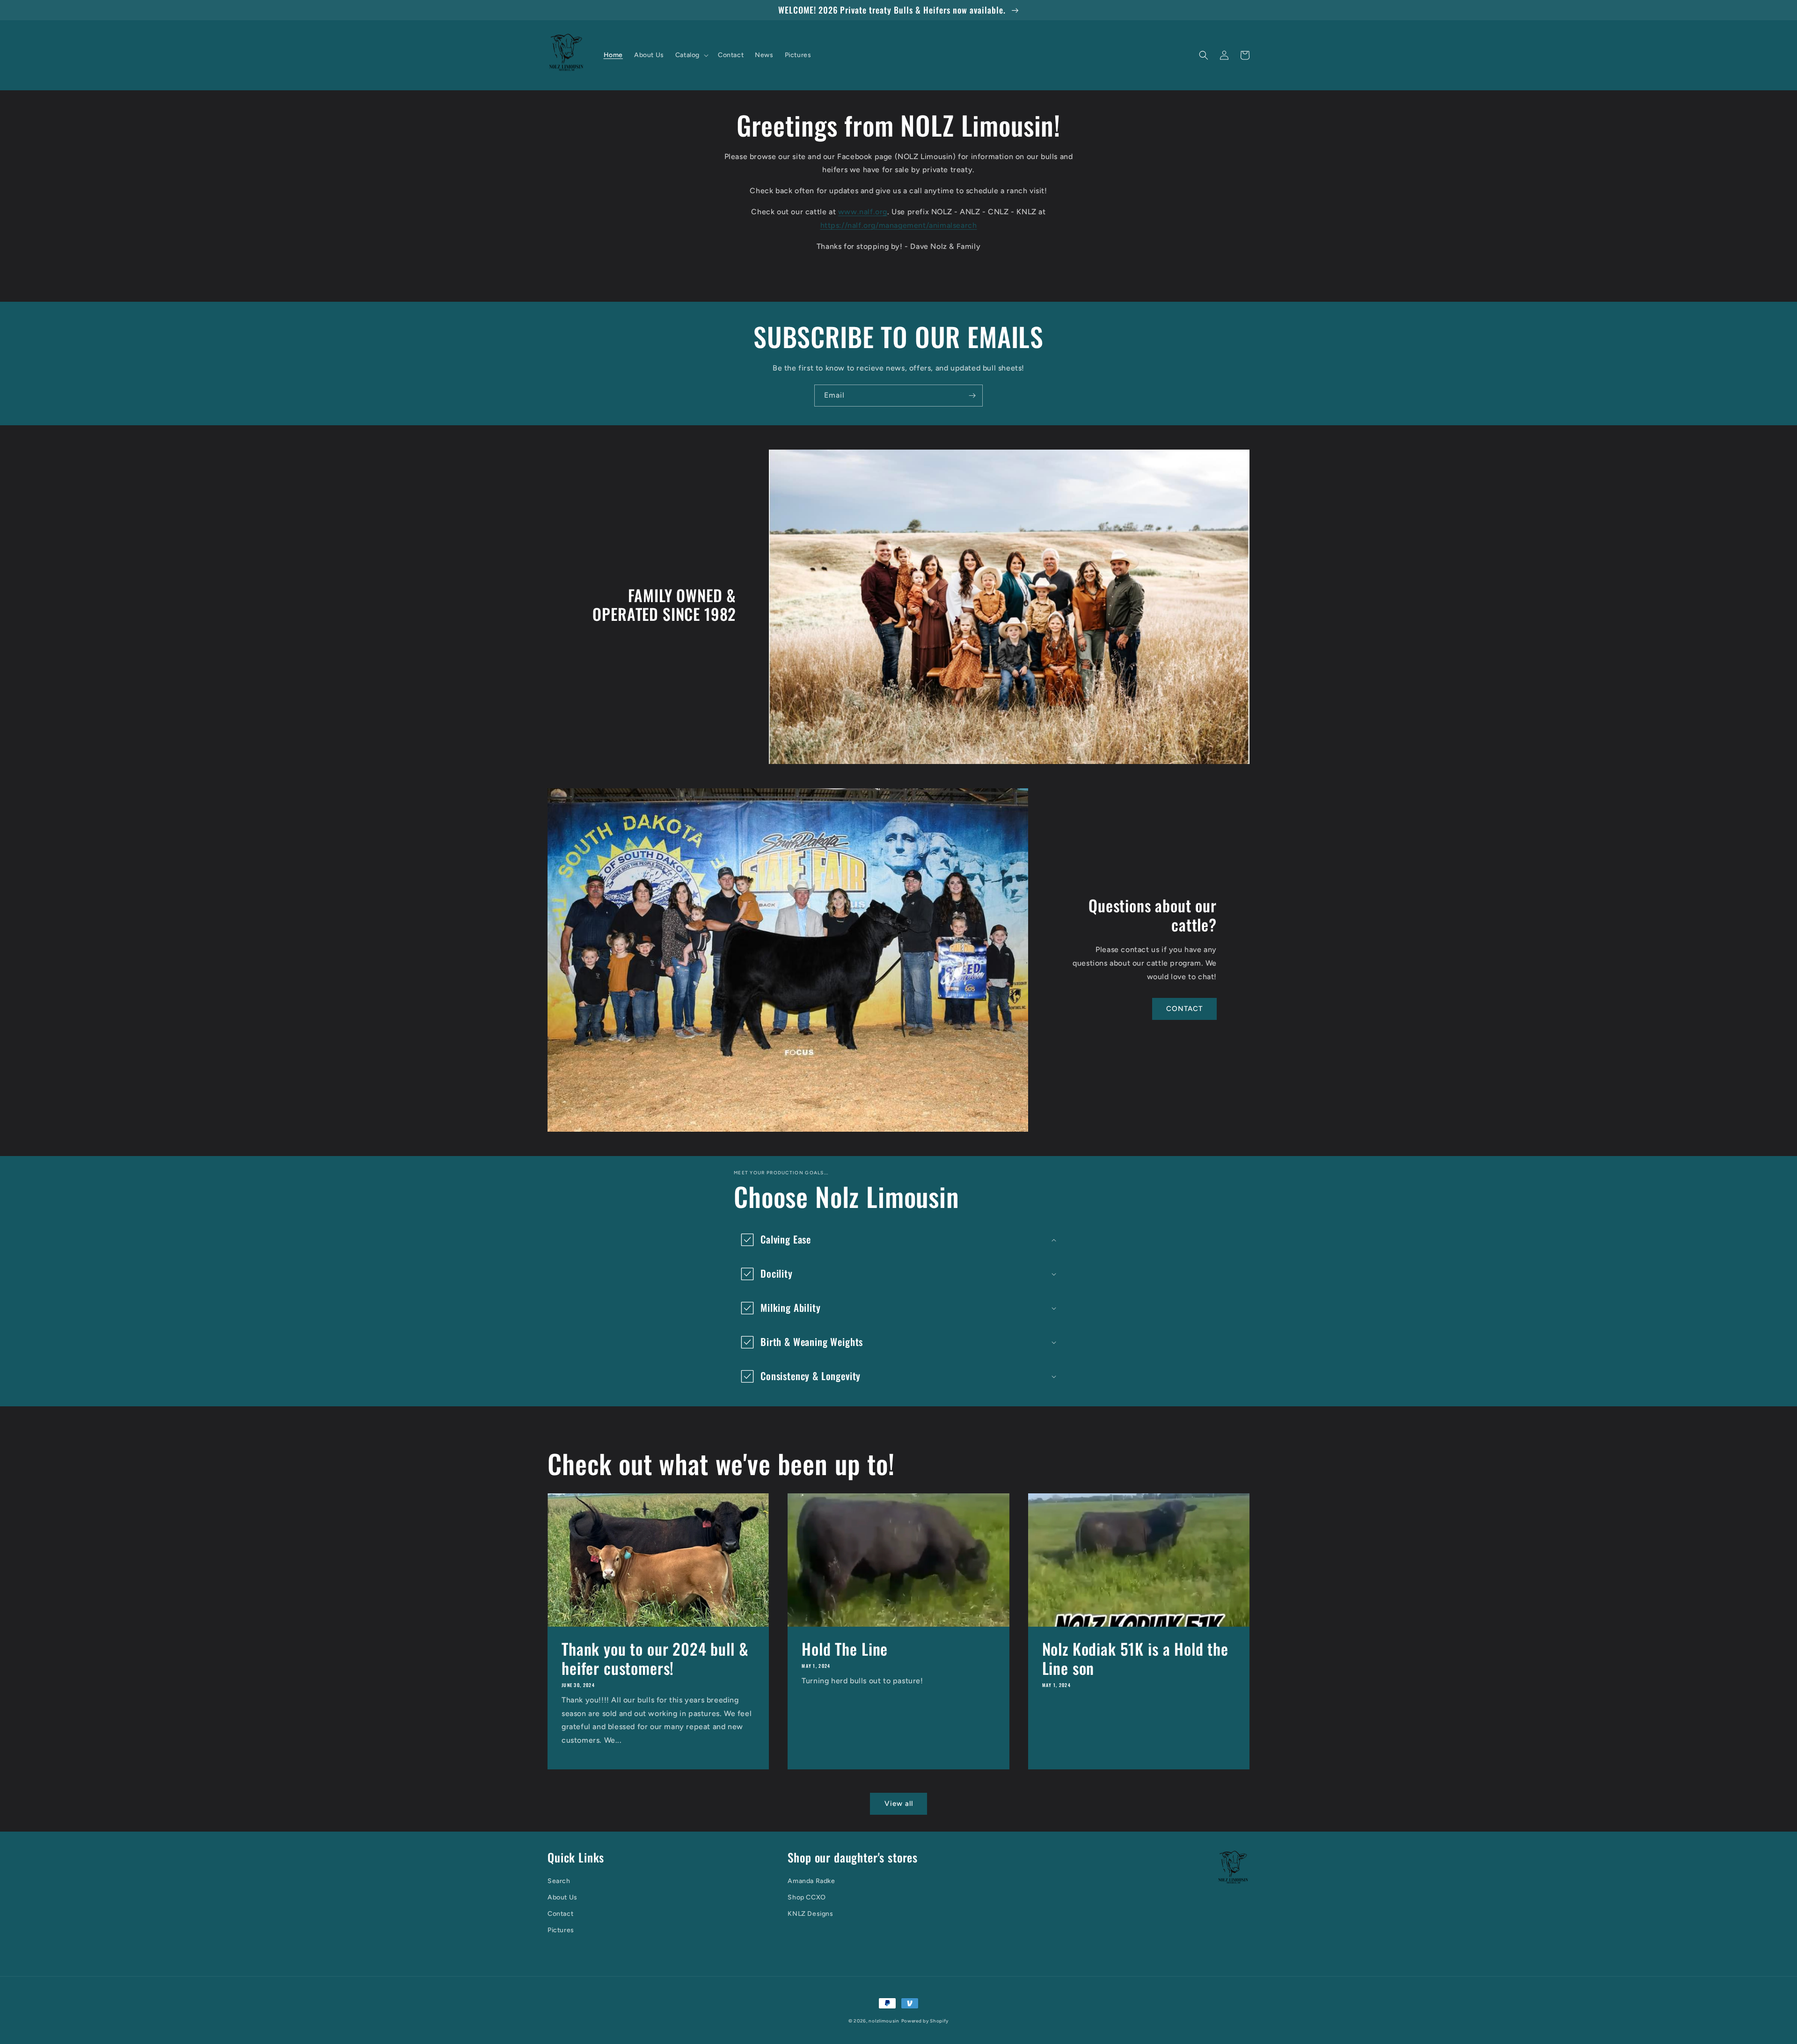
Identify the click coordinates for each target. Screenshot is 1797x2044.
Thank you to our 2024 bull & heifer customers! (655, 1658)
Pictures (561, 1930)
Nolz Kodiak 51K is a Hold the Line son (1135, 1658)
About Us (562, 1897)
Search (559, 1881)
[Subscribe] (972, 396)
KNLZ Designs (810, 1914)
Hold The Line (845, 1649)
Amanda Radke (811, 1881)
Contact (560, 1914)
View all (899, 1804)
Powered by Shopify (925, 2021)
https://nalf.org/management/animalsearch (899, 225)
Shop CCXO (807, 1897)
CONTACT (1184, 1009)
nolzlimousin (884, 2021)
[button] (691, 55)
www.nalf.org (863, 212)
